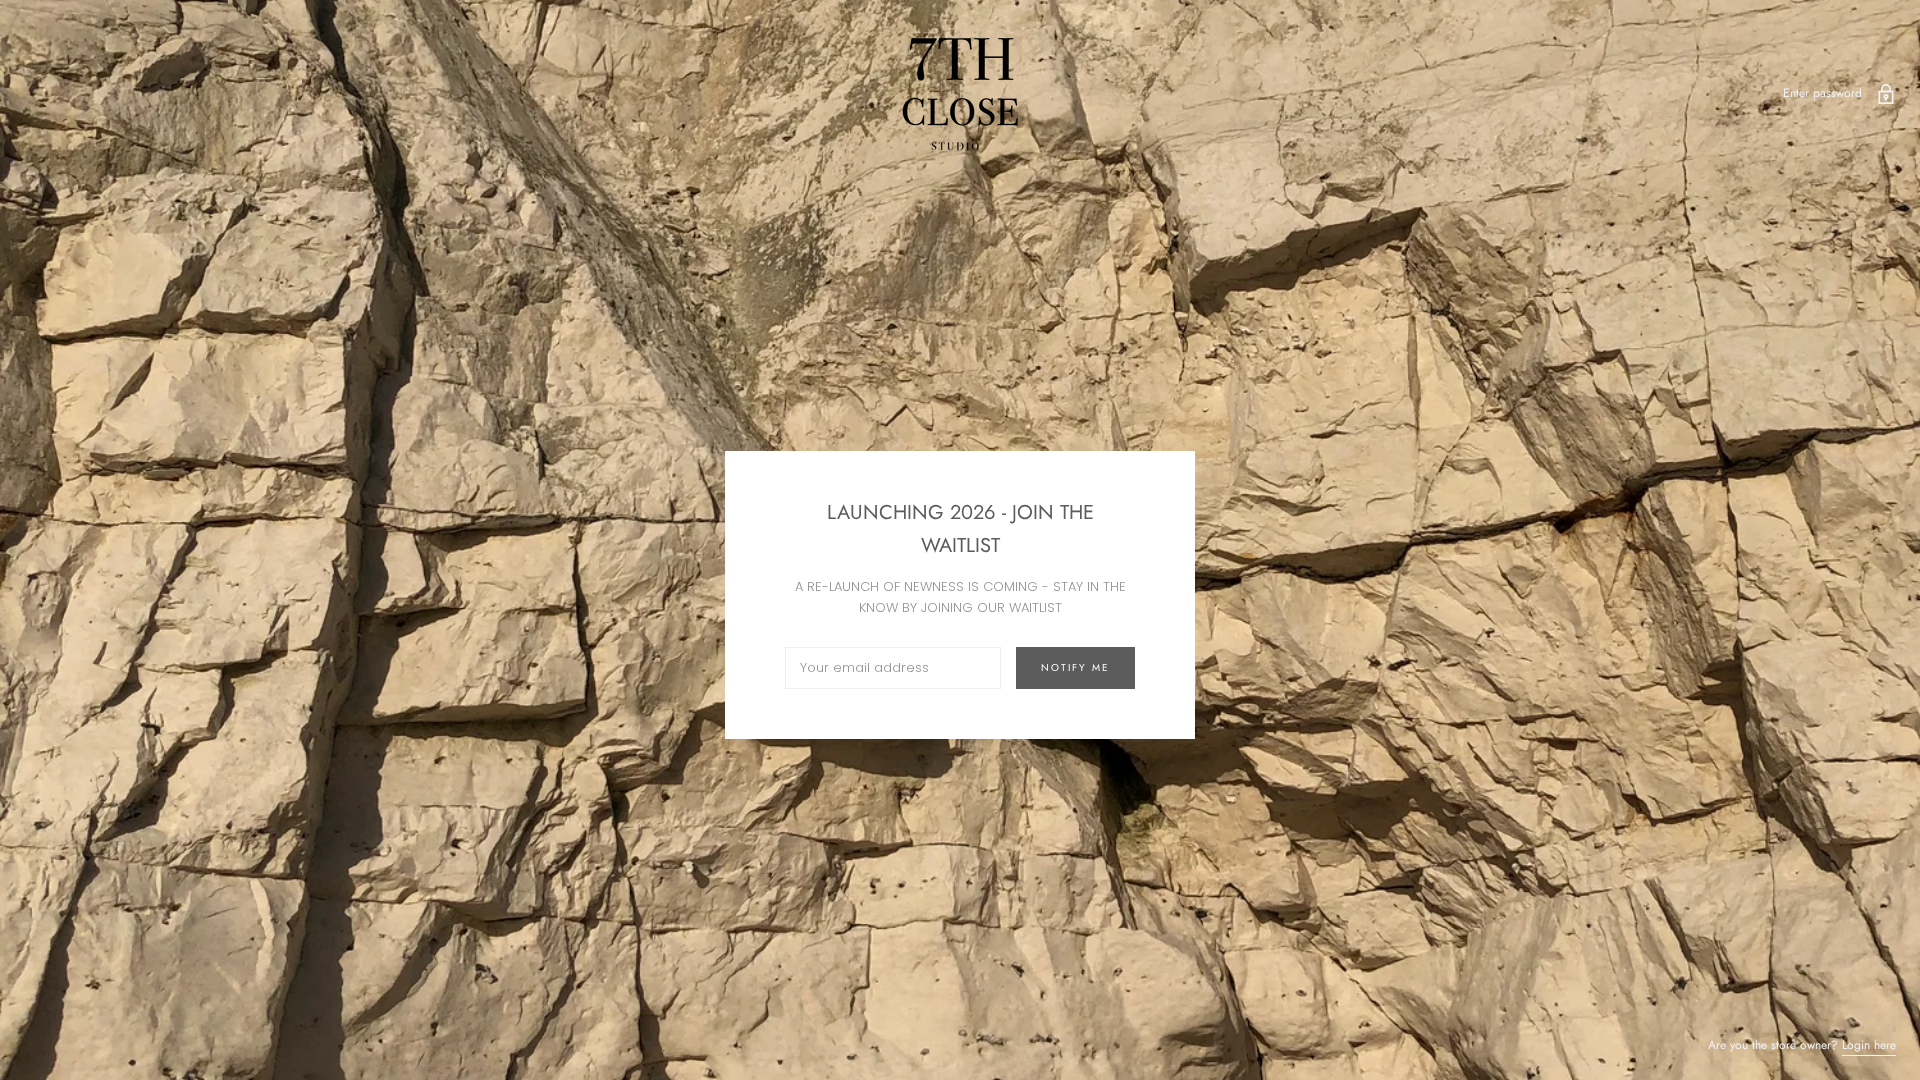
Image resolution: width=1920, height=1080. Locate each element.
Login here (1869, 1045)
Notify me (1075, 667)
